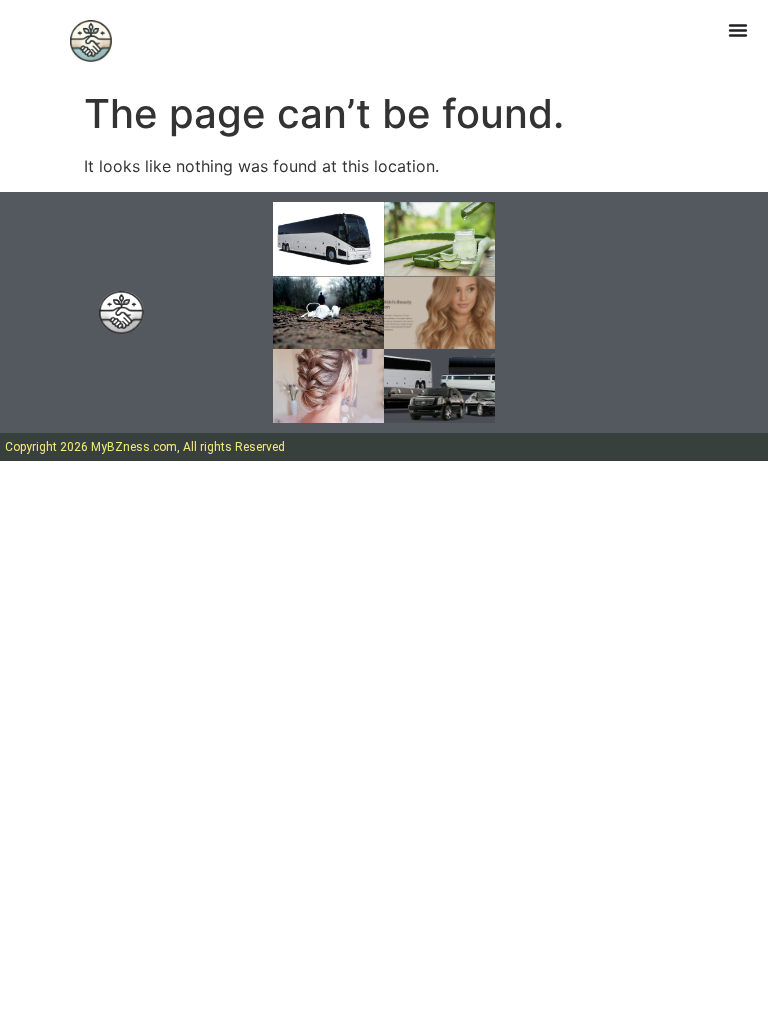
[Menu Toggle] (738, 30)
